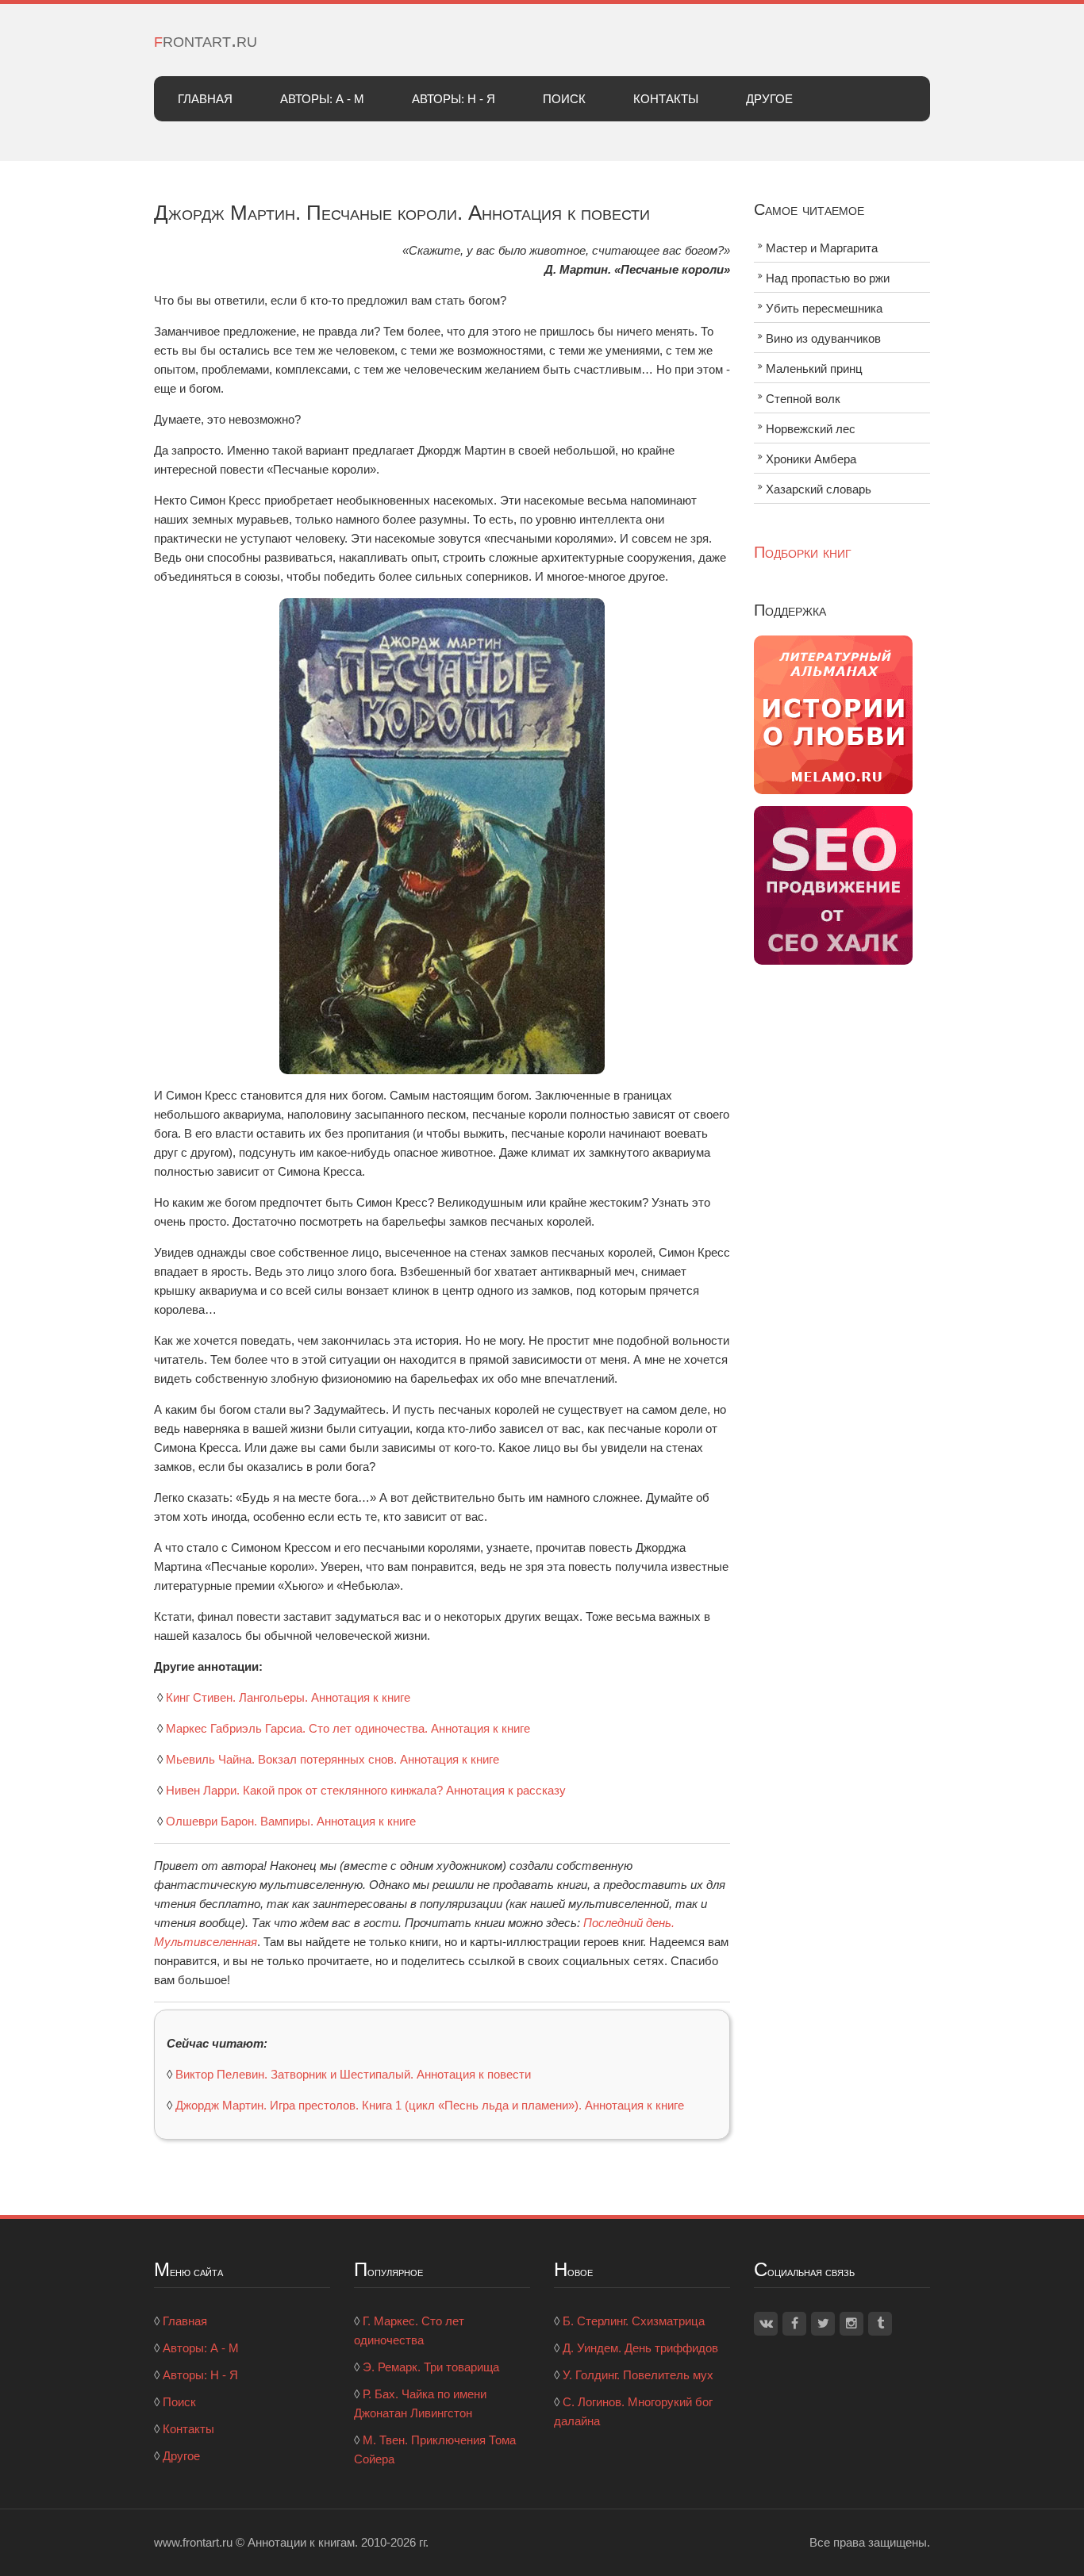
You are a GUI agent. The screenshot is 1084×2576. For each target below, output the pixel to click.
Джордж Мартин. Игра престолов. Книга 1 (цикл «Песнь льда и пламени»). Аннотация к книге (430, 2105)
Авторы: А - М (322, 99)
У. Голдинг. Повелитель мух (638, 2375)
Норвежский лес (811, 429)
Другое (769, 99)
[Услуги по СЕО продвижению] (833, 884)
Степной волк (803, 399)
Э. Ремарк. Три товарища (431, 2367)
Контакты (666, 99)
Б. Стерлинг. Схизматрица (634, 2321)
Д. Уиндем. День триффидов (640, 2348)
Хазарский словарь (819, 489)
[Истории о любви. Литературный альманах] (833, 714)
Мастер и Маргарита (822, 248)
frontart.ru (206, 40)
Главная (205, 99)
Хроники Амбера (811, 459)
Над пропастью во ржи (828, 278)
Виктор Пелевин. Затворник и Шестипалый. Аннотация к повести (353, 2074)
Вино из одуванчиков (823, 338)
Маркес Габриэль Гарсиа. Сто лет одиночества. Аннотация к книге (348, 1728)
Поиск (564, 99)
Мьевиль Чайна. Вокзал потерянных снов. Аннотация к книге (333, 1759)
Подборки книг (803, 552)
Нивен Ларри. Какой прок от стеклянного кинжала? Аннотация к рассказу (366, 1790)
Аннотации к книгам (301, 2542)
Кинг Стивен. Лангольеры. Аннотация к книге (288, 1697)
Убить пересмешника (824, 308)
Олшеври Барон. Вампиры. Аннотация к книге (291, 1821)
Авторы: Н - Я (454, 99)
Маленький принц (814, 369)
